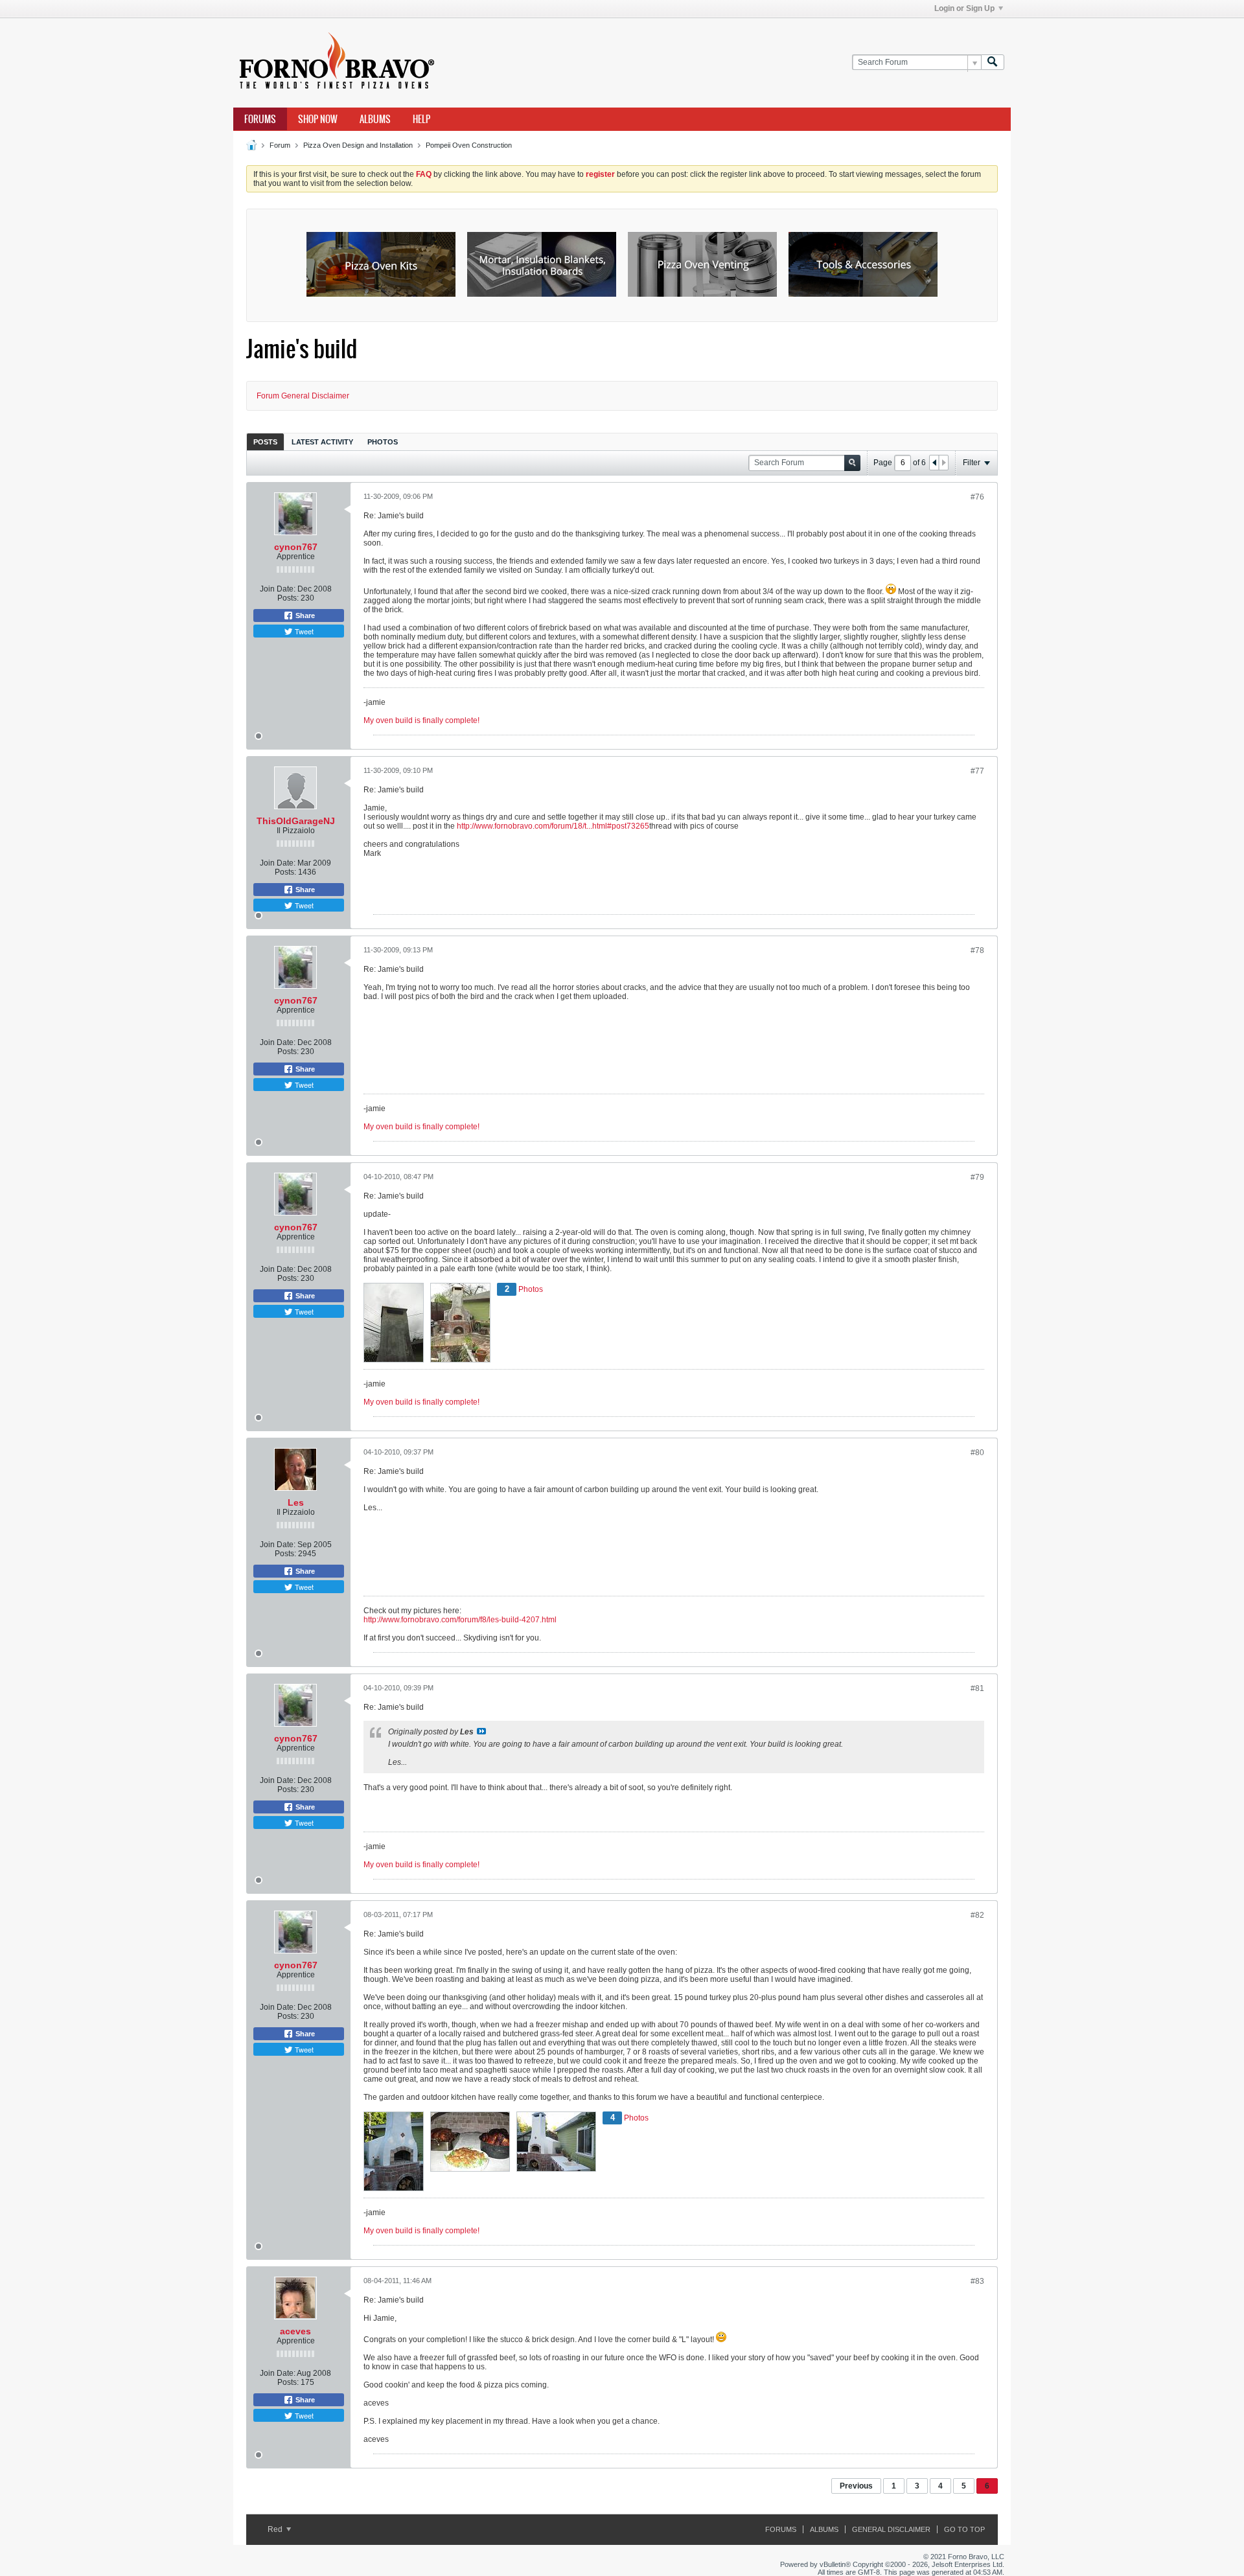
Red (276, 2529)
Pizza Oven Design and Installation (358, 145)
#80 (977, 1453)
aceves (295, 2331)
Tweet (303, 631)
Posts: (288, 598)
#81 (977, 1688)
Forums (260, 119)
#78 (977, 950)
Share (304, 615)
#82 (977, 1915)
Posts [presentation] (265, 442)
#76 (977, 497)
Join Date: (278, 589)
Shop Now (318, 119)
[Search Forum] (993, 63)
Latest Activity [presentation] (322, 442)
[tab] (265, 442)
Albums (375, 119)
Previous (856, 2486)
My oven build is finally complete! (421, 720)
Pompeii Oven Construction (469, 145)
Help (421, 119)
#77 (977, 771)
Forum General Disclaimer (303, 396)
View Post (481, 1731)
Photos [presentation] (383, 442)
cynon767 (296, 547)
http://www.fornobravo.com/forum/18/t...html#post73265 (553, 826)
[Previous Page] (934, 463)
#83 (977, 2281)
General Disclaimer (891, 2529)
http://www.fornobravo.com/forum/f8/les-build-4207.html (460, 1620)
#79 (977, 1177)
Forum (280, 145)
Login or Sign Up (964, 8)
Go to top (964, 2529)
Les (296, 1502)
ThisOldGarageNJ (296, 821)
